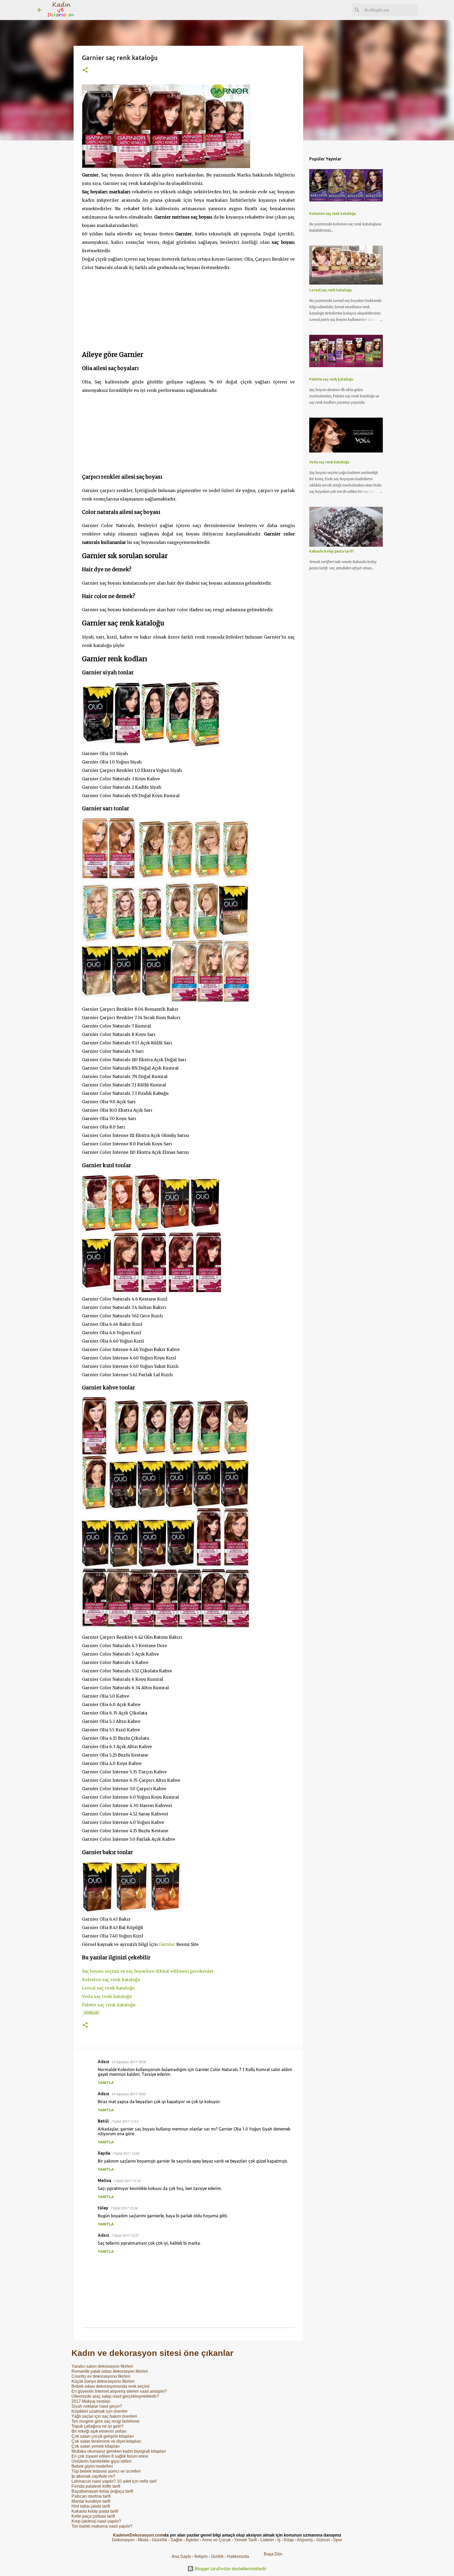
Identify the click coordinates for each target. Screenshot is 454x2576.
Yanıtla (106, 2083)
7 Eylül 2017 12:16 (127, 2181)
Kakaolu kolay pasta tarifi (95, 2511)
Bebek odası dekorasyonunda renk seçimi (110, 2386)
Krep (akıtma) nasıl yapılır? (96, 2521)
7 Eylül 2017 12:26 (124, 2208)
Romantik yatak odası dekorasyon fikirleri (110, 2371)
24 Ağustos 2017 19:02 (129, 2094)
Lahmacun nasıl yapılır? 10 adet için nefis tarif (114, 2481)
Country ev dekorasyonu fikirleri (101, 2376)
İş (279, 2540)
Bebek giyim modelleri (92, 2466)
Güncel (323, 2540)
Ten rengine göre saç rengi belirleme (105, 2421)
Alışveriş (305, 2540)
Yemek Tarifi (246, 2540)
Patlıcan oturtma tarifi (91, 2496)
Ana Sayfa (181, 2556)
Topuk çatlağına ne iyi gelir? (97, 2426)
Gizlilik (218, 2556)
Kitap (289, 2540)
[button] (85, 70)
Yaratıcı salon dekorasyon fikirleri (102, 2366)
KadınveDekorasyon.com (138, 2535)
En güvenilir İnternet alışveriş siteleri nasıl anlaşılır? (119, 2391)
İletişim (201, 2556)
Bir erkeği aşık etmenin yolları (99, 2431)
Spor (338, 2540)
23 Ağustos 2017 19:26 (129, 2062)
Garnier (167, 1944)
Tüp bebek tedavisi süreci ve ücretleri (106, 2471)
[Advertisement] (188, 308)
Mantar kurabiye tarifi (91, 2501)
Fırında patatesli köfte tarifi (96, 2486)
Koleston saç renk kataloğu (111, 1980)
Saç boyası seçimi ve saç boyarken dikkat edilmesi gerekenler (148, 1971)
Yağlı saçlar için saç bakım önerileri (104, 2416)
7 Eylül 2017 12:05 (126, 2153)
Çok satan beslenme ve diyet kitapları (106, 2441)
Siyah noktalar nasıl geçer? (97, 2406)
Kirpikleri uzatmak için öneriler (100, 2411)
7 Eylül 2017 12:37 (125, 2235)
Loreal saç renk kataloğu (108, 1988)
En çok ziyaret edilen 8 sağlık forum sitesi (110, 2456)
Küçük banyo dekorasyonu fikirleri (103, 2381)
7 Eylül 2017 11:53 (124, 2121)
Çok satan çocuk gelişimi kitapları (103, 2436)
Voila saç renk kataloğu (107, 1996)
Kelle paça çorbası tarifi (93, 2516)
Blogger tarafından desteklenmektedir (230, 2569)
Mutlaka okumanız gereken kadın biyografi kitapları (119, 2451)
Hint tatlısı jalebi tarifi (91, 2506)
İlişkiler (192, 2540)
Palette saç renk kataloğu (109, 2005)
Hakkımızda (238, 2556)
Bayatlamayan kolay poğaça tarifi (102, 2491)
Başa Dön (273, 2554)
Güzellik (91, 2013)
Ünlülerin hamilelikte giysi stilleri (102, 2461)
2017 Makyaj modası (91, 2401)
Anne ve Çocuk (216, 2540)
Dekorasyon (123, 2540)
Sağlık (176, 2540)
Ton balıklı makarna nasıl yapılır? (102, 2526)
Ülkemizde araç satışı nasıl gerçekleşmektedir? (115, 2396)
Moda (143, 2540)
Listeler (267, 2540)
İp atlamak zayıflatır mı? (93, 2476)
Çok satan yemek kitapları (96, 2446)
